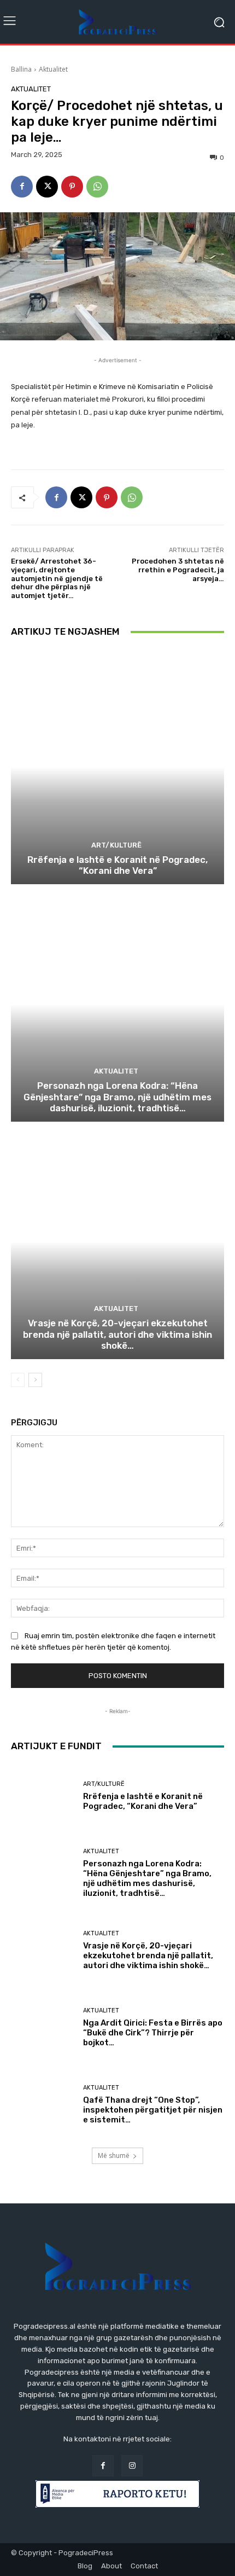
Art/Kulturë (116, 845)
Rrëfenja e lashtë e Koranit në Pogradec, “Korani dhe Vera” (117, 865)
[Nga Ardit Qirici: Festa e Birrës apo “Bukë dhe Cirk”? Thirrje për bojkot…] (43, 2027)
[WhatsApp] (97, 187)
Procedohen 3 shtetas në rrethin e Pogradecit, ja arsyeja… (178, 570)
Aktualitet (53, 69)
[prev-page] (18, 1380)
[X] (47, 187)
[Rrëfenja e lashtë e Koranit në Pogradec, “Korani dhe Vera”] (117, 767)
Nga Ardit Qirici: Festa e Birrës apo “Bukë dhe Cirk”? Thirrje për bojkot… (153, 2033)
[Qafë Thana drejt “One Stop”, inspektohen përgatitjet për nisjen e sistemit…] (43, 2105)
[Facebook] (22, 187)
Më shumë (114, 2156)
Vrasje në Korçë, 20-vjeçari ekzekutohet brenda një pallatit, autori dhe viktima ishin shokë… (117, 1334)
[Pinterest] (72, 187)
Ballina (21, 69)
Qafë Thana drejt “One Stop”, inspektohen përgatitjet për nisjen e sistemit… (153, 2110)
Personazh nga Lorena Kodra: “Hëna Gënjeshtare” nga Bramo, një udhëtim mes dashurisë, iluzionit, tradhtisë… (117, 1097)
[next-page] (35, 1380)
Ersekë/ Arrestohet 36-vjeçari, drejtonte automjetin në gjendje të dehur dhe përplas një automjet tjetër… (57, 578)
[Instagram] (132, 2466)
